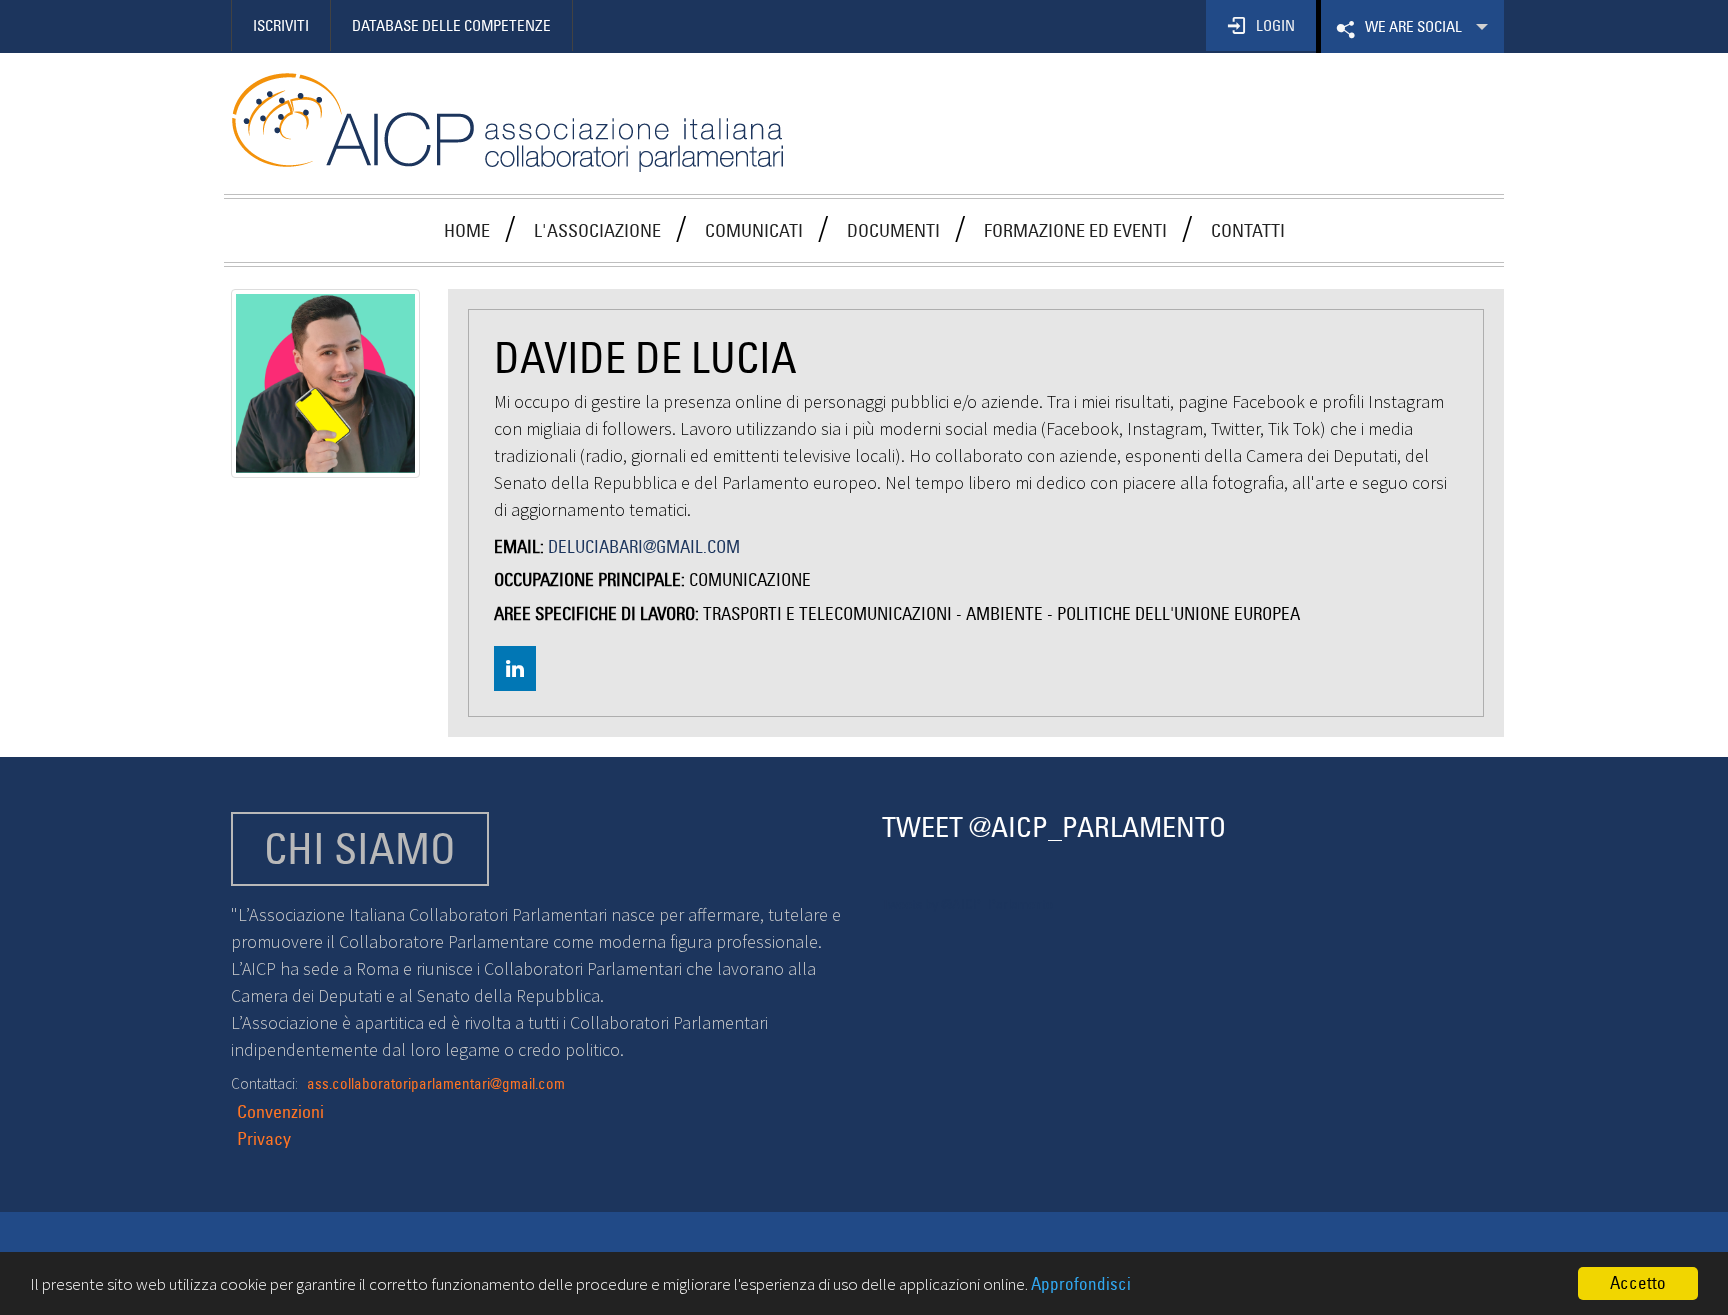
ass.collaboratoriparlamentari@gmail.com (436, 1083)
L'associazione (597, 230)
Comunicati (754, 230)
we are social (1411, 35)
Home (467, 230)
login (1275, 25)
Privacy (264, 1138)
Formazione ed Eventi (1075, 230)
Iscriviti (281, 25)
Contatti (1248, 230)
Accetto (1638, 1283)
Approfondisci (1081, 1284)
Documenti (893, 230)
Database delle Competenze (451, 25)
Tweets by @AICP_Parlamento (967, 904)
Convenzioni (280, 1111)
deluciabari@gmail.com (644, 547)
